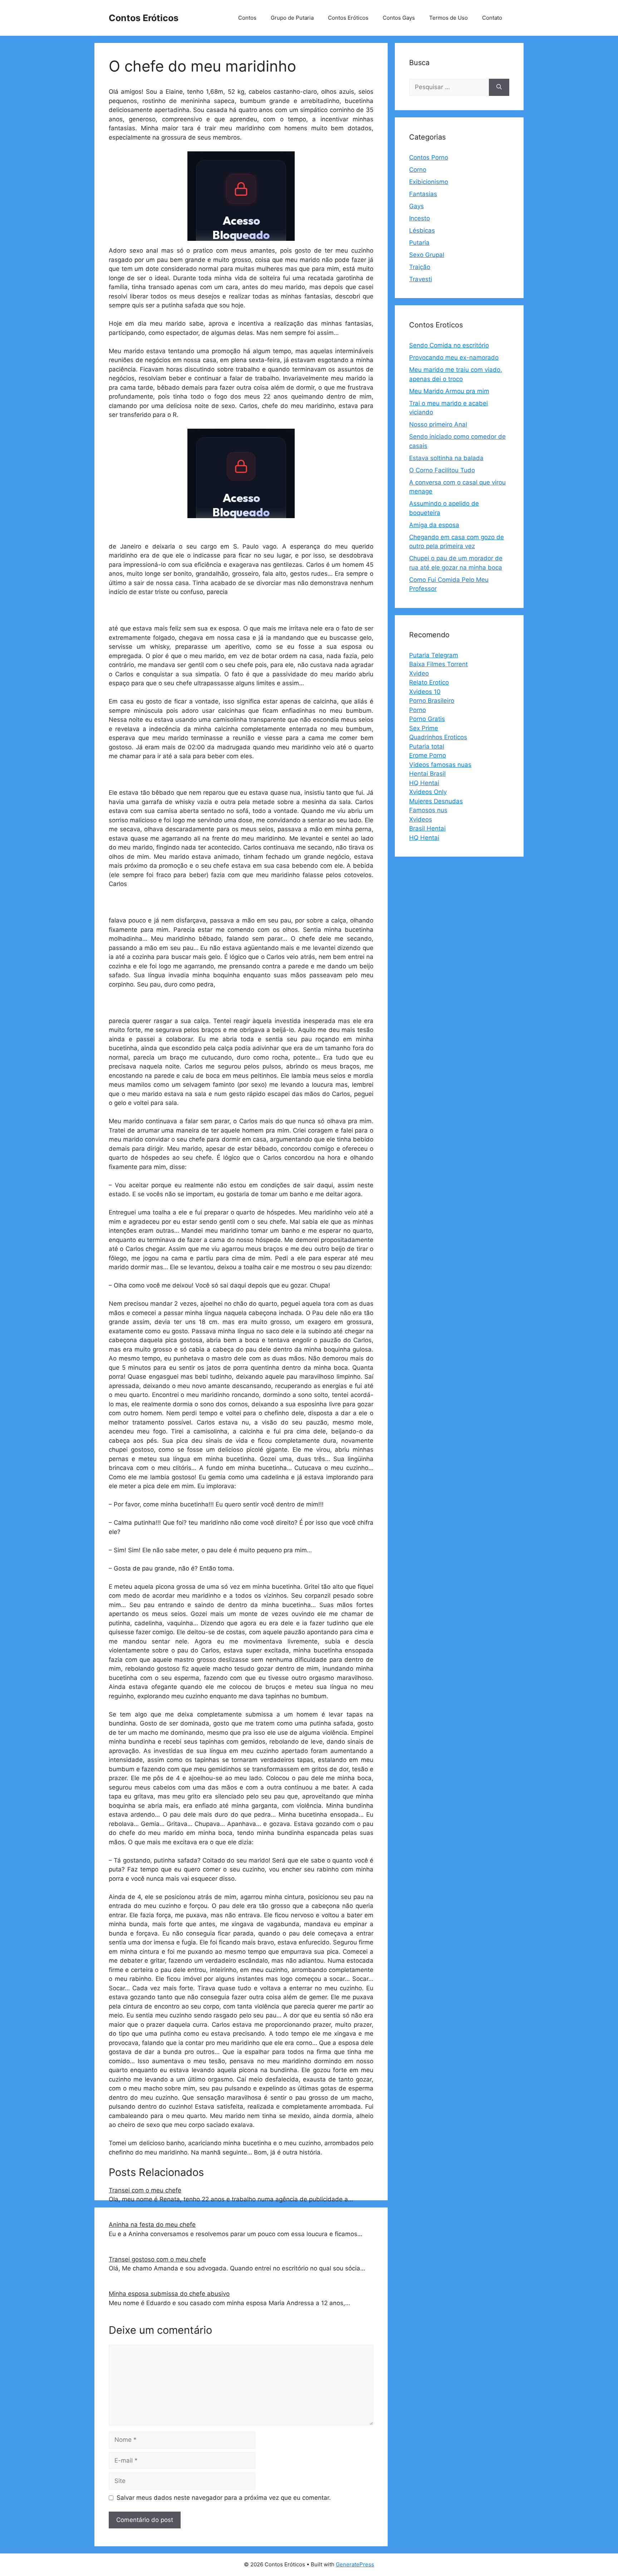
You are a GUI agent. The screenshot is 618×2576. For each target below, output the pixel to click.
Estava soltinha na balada (446, 458)
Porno (418, 710)
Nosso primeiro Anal (438, 424)
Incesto (420, 218)
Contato (492, 18)
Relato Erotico (429, 682)
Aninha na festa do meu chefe (152, 2225)
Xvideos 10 (425, 692)
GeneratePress (355, 2564)
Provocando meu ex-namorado (454, 357)
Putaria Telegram (434, 655)
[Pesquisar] (499, 87)
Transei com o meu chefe (145, 2190)
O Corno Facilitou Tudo (442, 470)
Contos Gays (399, 18)
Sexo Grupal (427, 255)
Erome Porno (428, 755)
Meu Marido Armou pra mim (449, 391)
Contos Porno (429, 157)
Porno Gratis (427, 719)
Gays (416, 206)
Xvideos (421, 819)
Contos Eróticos (144, 18)
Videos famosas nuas (440, 765)
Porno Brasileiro (432, 701)
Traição (420, 267)
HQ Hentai (424, 783)
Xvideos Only (428, 792)
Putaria (419, 243)
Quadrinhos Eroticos (438, 737)
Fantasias (423, 194)
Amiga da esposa (434, 525)
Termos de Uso (448, 18)
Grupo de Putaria (292, 18)
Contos (247, 18)
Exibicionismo (429, 182)
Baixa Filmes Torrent (438, 664)
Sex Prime (424, 728)
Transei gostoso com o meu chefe (157, 2259)
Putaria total (427, 746)
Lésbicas (422, 230)
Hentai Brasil (427, 774)
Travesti (421, 279)
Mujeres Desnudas (436, 801)
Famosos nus (428, 810)
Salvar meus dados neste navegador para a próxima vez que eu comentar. (224, 2498)
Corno (418, 170)
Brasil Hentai (427, 828)
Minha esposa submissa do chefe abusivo (169, 2294)
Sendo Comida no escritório (449, 345)
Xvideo (419, 673)
